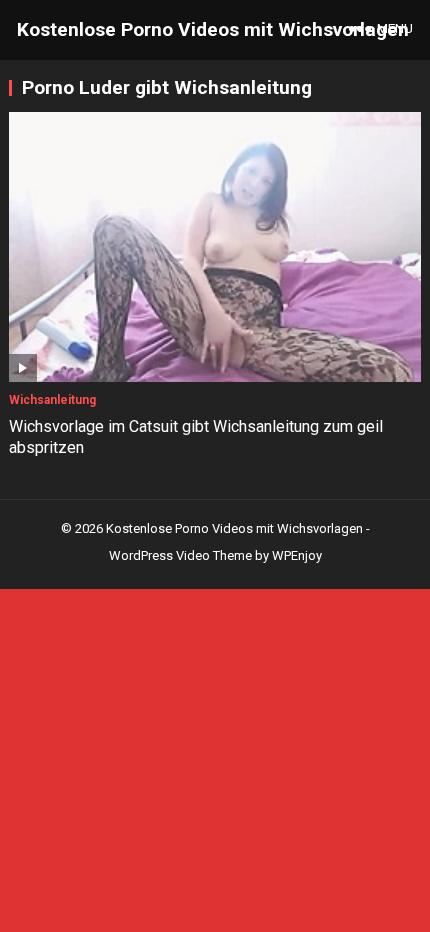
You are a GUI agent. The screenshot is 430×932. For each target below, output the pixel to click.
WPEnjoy (297, 555)
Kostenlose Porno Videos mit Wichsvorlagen (213, 29)
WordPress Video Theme (180, 555)
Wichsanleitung (52, 400)
